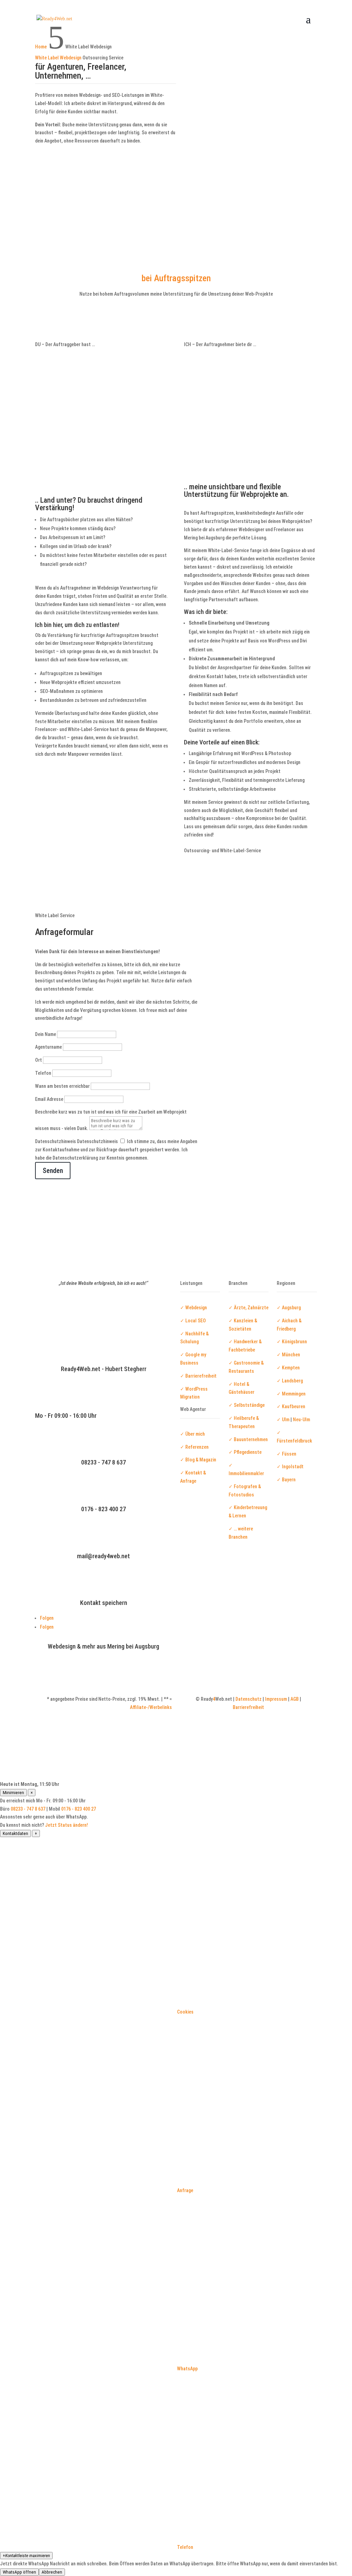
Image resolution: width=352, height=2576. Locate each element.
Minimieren (13, 1793)
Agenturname (48, 1047)
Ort (38, 1060)
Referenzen (197, 1447)
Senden (53, 1171)
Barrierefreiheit (200, 1376)
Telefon (43, 1073)
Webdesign (196, 1308)
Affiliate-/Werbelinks (151, 1707)
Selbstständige (249, 1405)
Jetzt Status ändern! (67, 1825)
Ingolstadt (293, 1467)
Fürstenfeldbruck (294, 1441)
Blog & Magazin (201, 1460)
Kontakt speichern (104, 1603)
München (291, 1355)
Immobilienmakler (246, 1473)
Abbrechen (52, 2572)
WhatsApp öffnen (19, 2572)
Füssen (289, 1454)
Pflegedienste (248, 1452)
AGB (295, 1699)
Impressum (276, 1699)
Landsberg (292, 1381)
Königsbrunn (294, 1342)
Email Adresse (49, 1099)
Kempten (291, 1368)
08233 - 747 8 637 (103, 1462)
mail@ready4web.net (103, 1556)
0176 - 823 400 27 (103, 1509)
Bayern (289, 1480)
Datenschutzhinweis (56, 1141)
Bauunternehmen (251, 1439)
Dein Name (46, 1034)
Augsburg (291, 1308)
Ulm (286, 1420)
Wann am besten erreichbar (62, 1086)
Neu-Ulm (301, 1420)
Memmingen (294, 1394)
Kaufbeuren (294, 1406)
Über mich (195, 1434)
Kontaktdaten (15, 1833)
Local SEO (196, 1321)
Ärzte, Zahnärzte (251, 1308)
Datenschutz (249, 1699)
